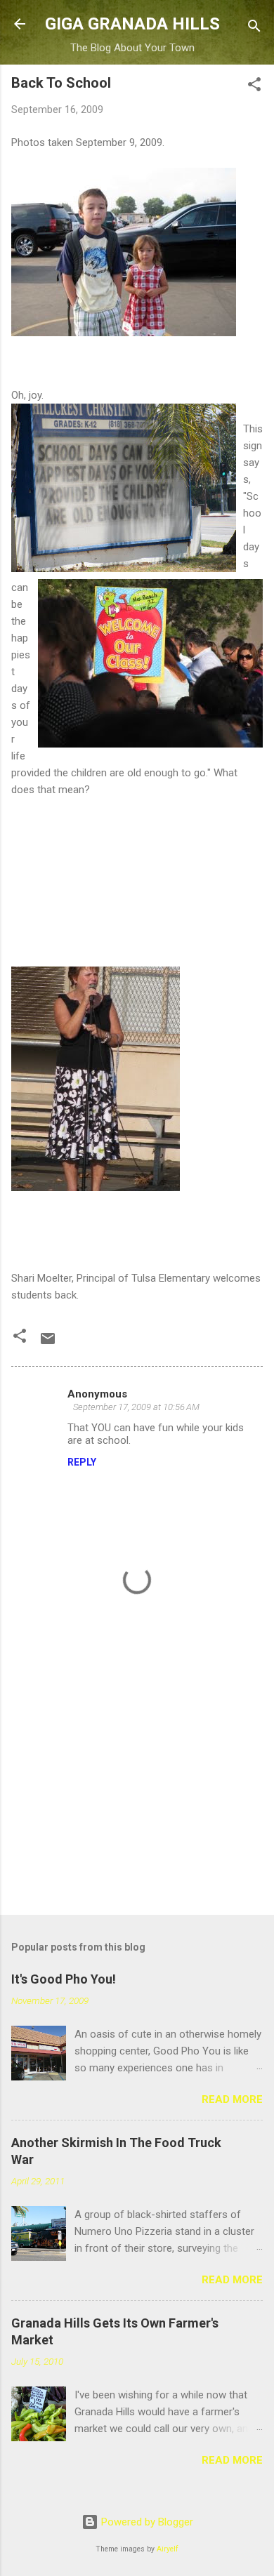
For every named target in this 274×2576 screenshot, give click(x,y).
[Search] (254, 28)
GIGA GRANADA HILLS (132, 24)
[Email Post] (48, 1343)
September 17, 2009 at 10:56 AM (136, 1407)
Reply (82, 1462)
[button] (254, 87)
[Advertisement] (137, 1794)
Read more (232, 2099)
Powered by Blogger (146, 2522)
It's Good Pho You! (64, 1979)
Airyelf (168, 2549)
